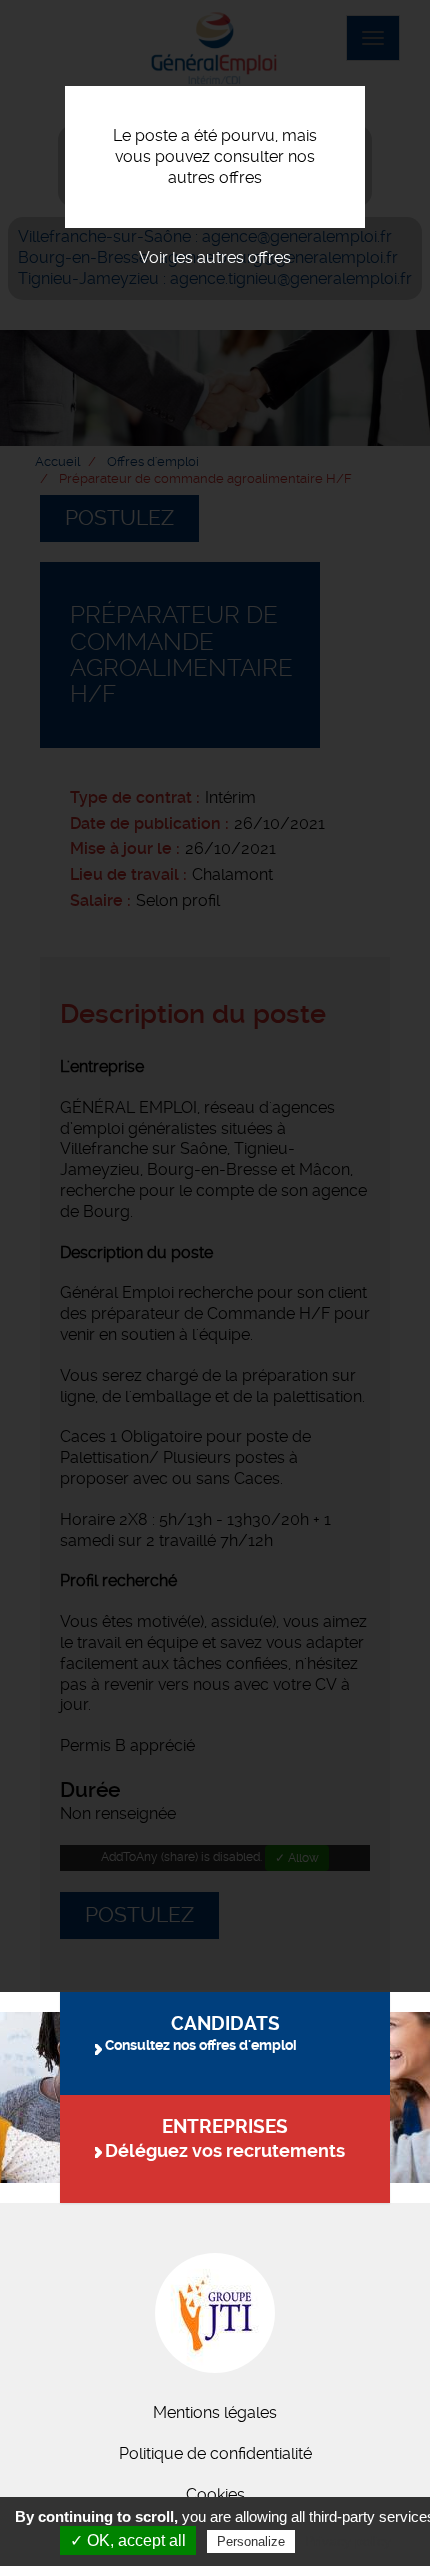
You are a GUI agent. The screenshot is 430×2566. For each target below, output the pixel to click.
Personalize (251, 2541)
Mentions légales (215, 2412)
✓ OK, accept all (128, 2540)
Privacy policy (348, 2541)
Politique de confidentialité (215, 2453)
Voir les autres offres (215, 257)
